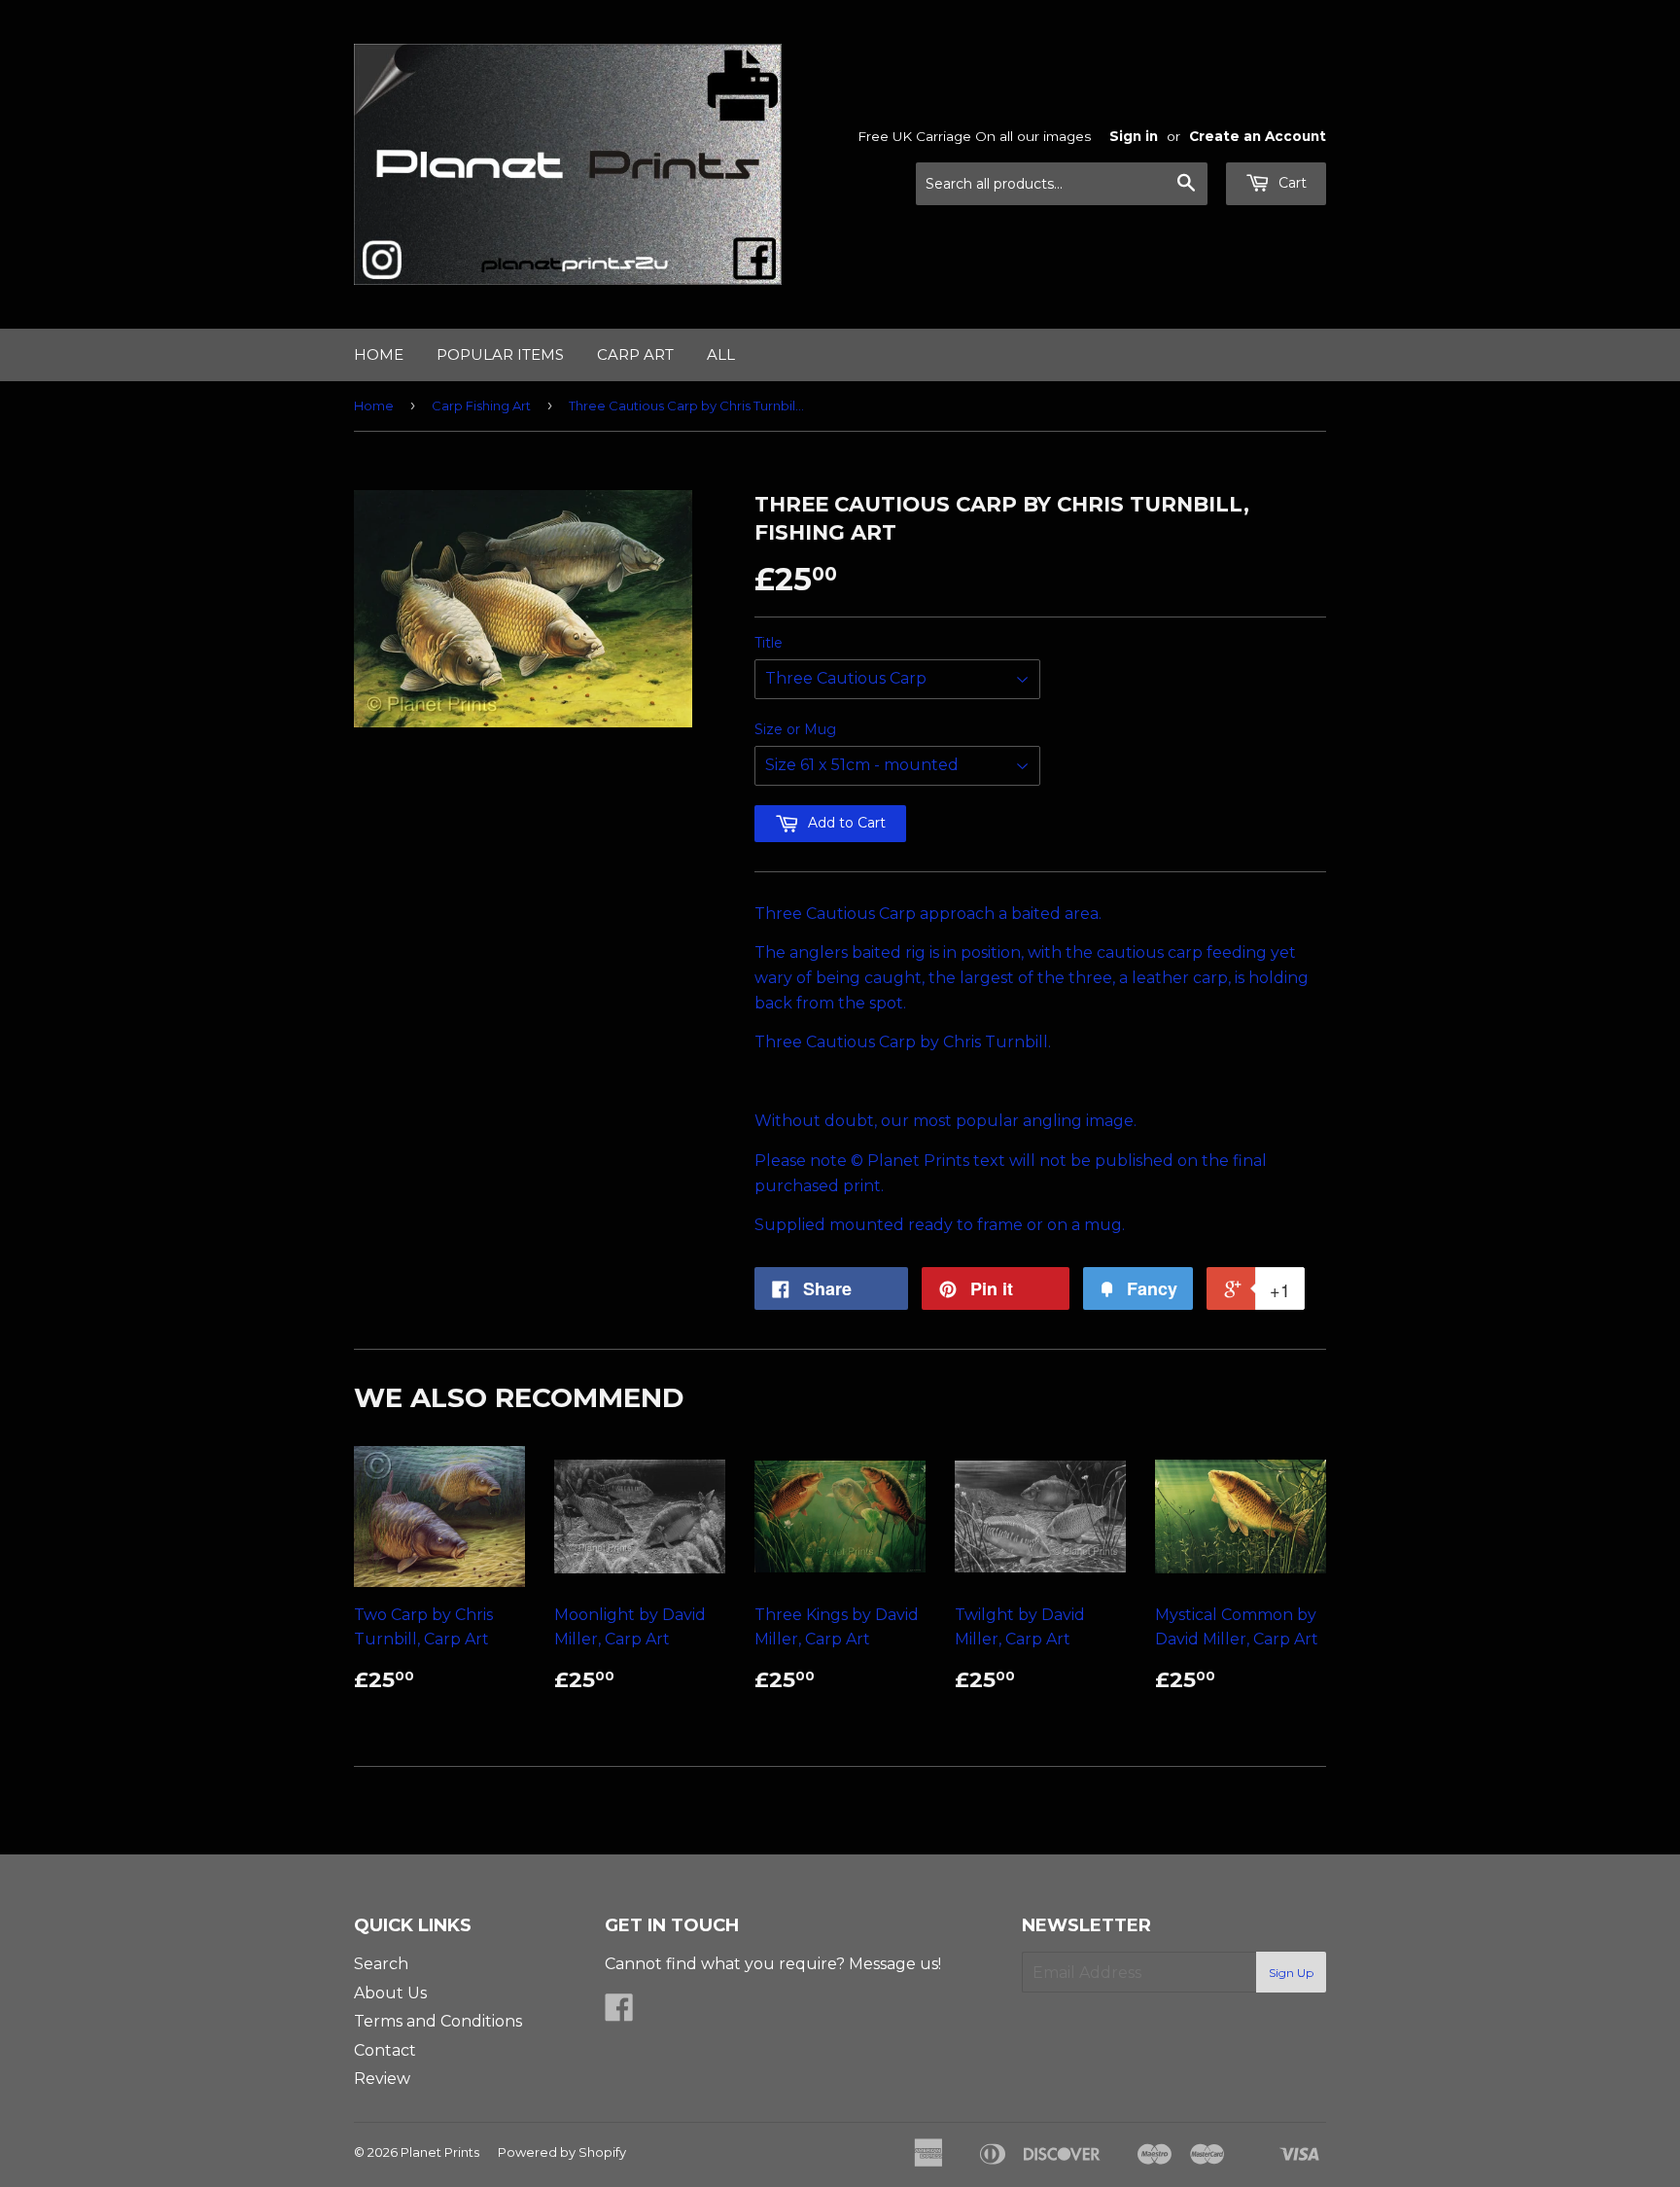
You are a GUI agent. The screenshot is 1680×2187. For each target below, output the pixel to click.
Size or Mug (795, 729)
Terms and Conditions (438, 2021)
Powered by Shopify (562, 2152)
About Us (390, 1993)
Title (769, 643)
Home (379, 354)
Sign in (1134, 136)
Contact (385, 2050)
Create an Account (1258, 136)
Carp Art (635, 354)
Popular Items (500, 354)
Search (381, 1964)
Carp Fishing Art (481, 406)
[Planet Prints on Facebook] (619, 2013)
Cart (1291, 183)
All (721, 354)
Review (382, 2079)
